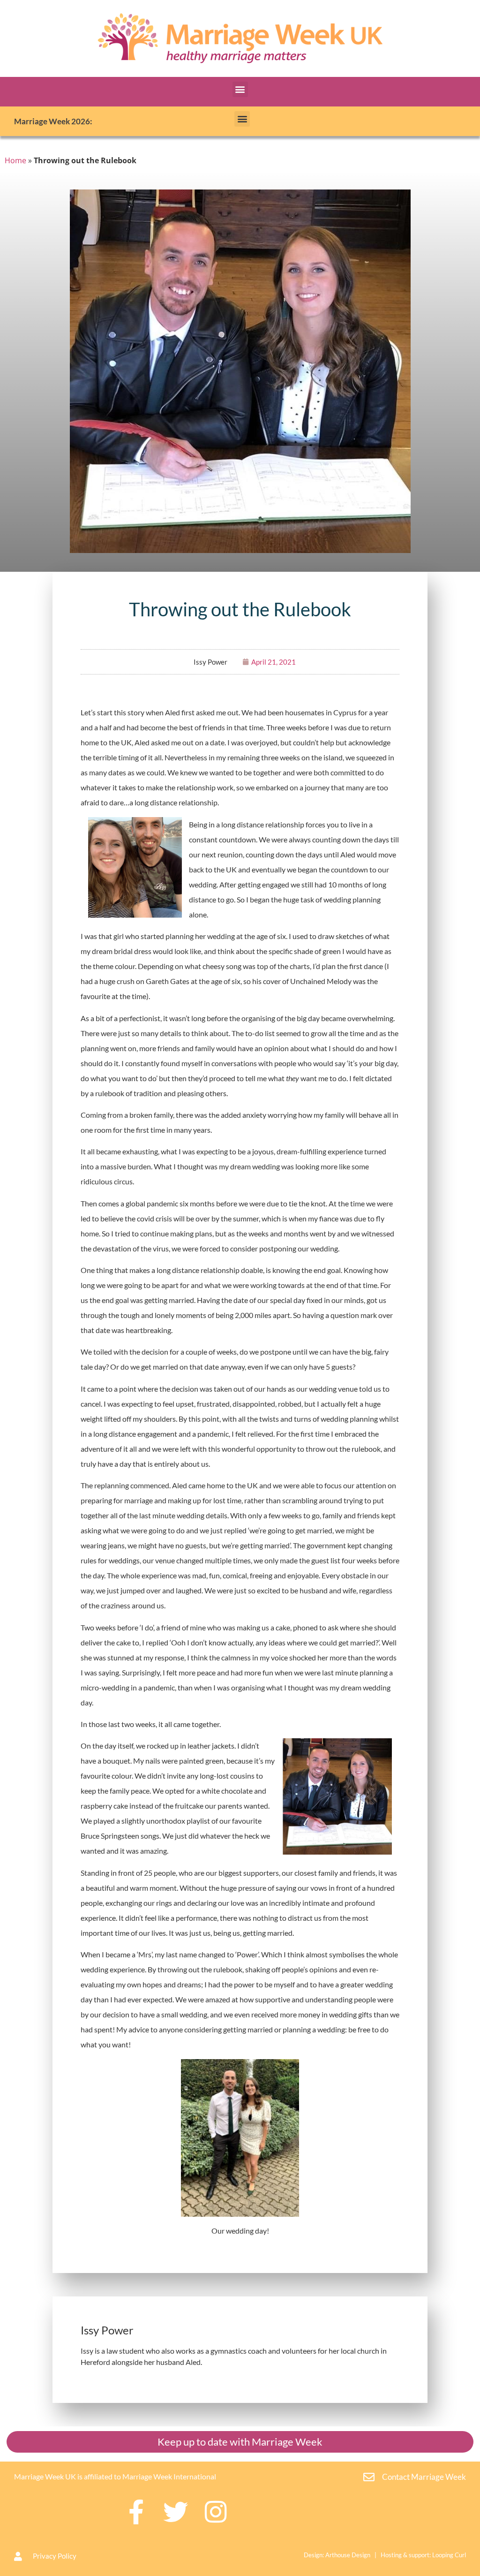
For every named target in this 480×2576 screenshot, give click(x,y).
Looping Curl (449, 2555)
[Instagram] (215, 2512)
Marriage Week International (169, 2476)
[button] (240, 89)
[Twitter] (176, 2512)
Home (15, 160)
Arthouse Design (348, 2555)
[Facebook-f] (136, 2512)
